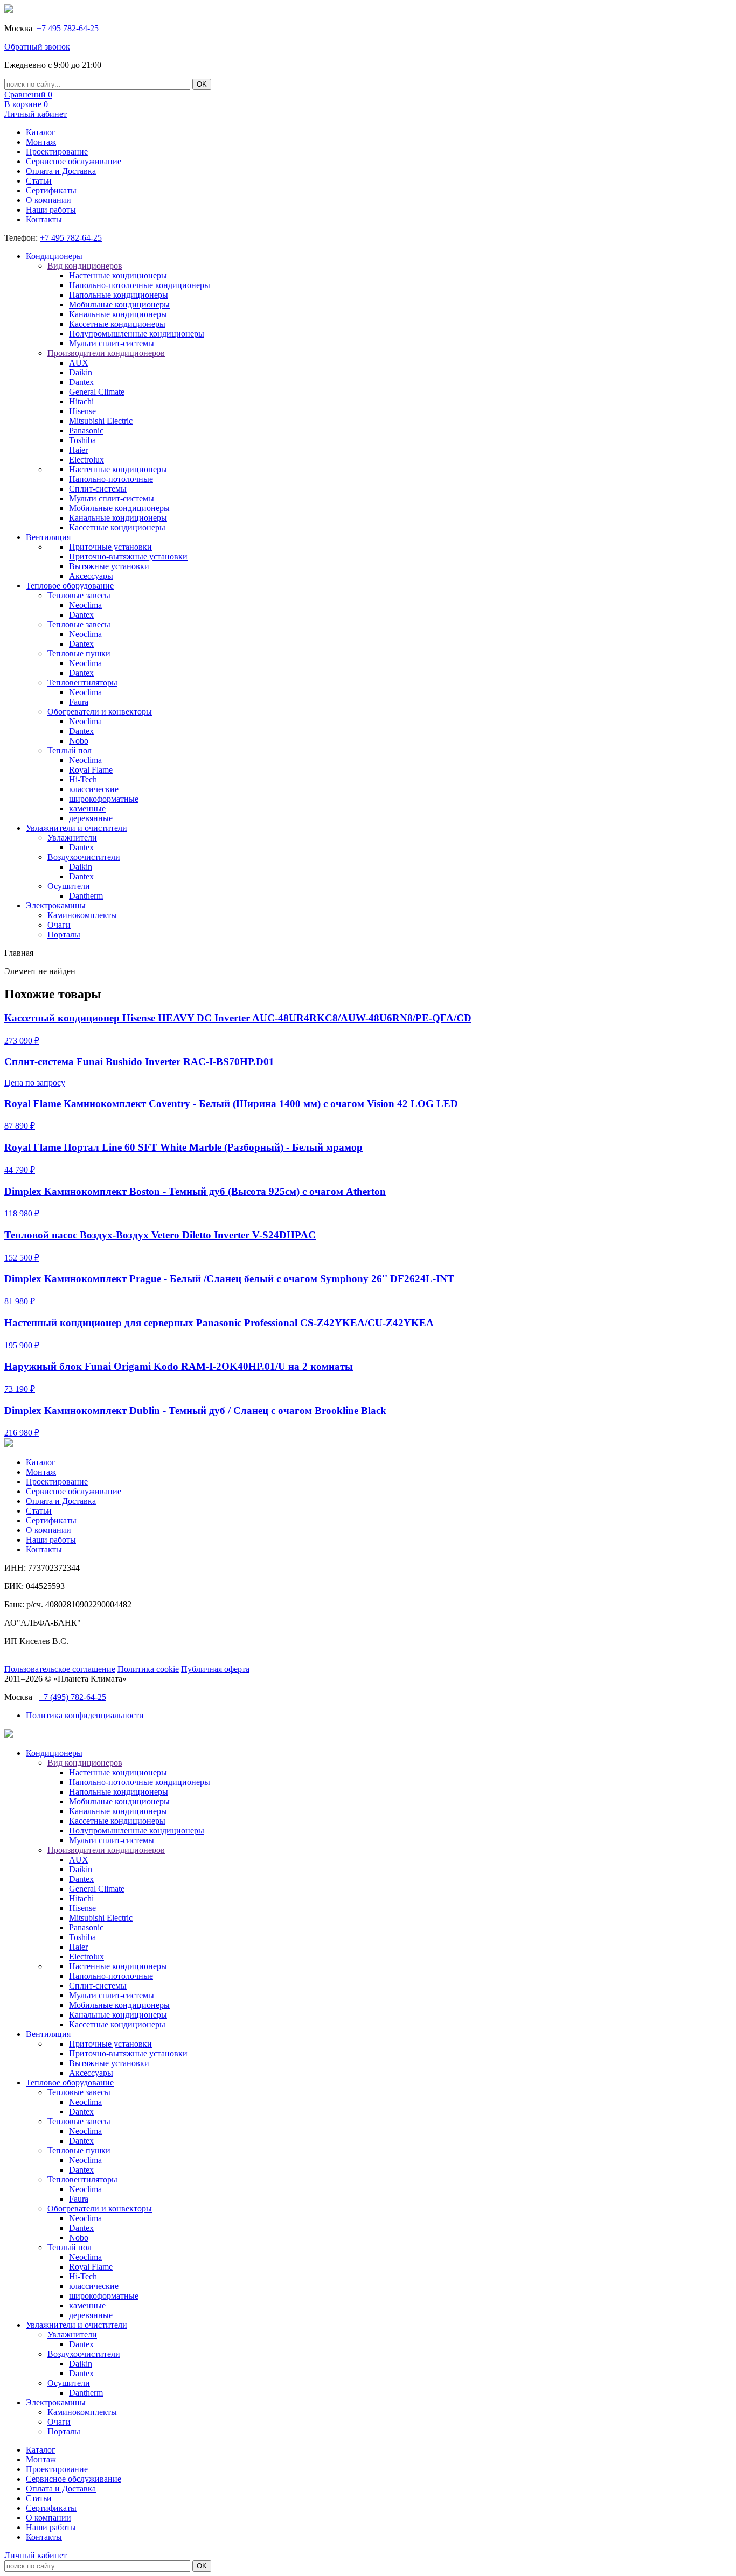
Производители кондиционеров (106, 353)
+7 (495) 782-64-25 (72, 1697)
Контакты (44, 219)
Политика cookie (148, 1669)
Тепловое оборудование (70, 586)
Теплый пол (70, 750)
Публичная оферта (215, 1669)
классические (94, 789)
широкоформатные (104, 799)
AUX (79, 363)
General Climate (97, 392)
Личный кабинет (36, 114)
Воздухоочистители (84, 857)
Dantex (81, 382)
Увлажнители (72, 838)
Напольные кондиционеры (119, 295)
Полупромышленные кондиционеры (137, 334)
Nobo (79, 741)
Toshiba (82, 440)
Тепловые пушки (79, 653)
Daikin (81, 372)
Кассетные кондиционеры (117, 324)
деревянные (91, 818)
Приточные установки (110, 547)
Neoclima (85, 605)
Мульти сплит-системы (112, 343)
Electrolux (86, 460)
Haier (78, 450)
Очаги (59, 925)
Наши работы (51, 210)
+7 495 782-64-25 (68, 28)
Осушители (69, 886)
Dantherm (86, 896)
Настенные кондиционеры (118, 275)
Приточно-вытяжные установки (128, 556)
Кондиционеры (54, 256)
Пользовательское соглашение (60, 1669)
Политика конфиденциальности (85, 1715)
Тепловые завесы (79, 595)
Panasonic (86, 430)
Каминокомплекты (82, 915)
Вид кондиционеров (85, 266)
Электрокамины (56, 905)
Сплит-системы (98, 489)
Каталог (41, 132)
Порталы (64, 934)
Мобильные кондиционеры (119, 304)
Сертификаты (51, 190)
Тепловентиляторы (82, 682)
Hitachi (81, 401)
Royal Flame (91, 770)
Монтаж (41, 142)
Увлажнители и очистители (77, 828)
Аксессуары (91, 576)
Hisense (82, 411)
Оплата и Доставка (61, 171)
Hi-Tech (83, 779)
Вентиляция (48, 537)
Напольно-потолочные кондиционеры (140, 285)
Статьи (39, 181)
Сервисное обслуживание (74, 161)
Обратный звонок (37, 47)
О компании (48, 200)
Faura (79, 702)
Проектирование (57, 152)
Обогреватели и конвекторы (100, 712)
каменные (87, 808)
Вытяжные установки (109, 566)
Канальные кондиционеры (118, 314)
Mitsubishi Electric (101, 421)
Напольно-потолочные (111, 479)
